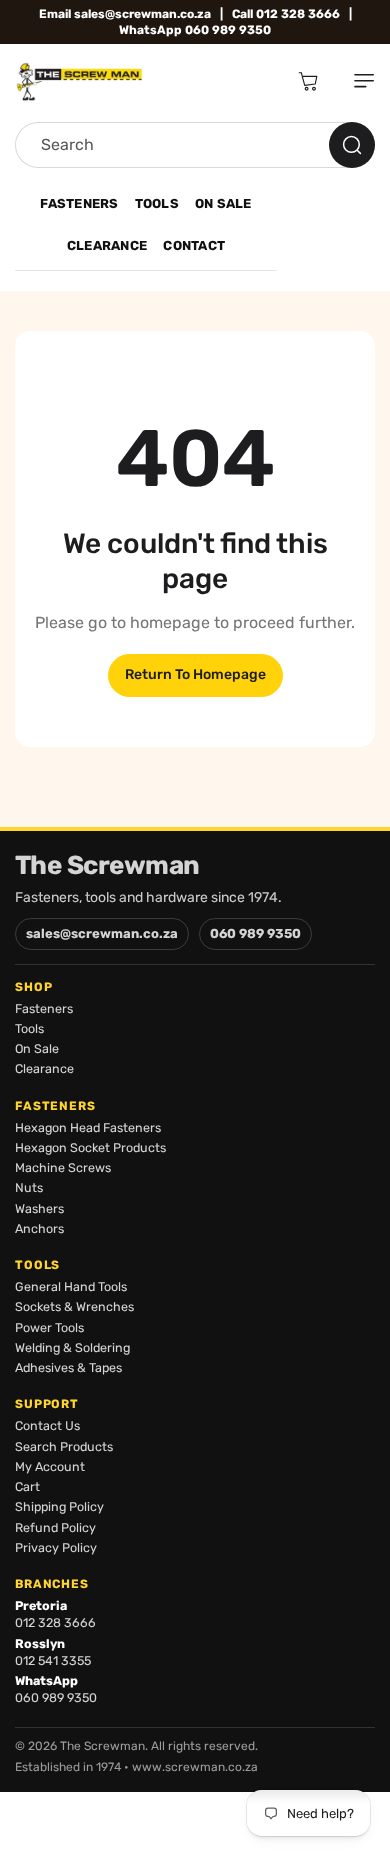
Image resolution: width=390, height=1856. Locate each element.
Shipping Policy (59, 1506)
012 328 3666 (55, 1622)
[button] (356, 81)
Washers (39, 1208)
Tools (157, 203)
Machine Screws (63, 1167)
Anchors (39, 1228)
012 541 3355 (53, 1660)
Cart (27, 1486)
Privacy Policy (56, 1547)
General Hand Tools (71, 1286)
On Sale (223, 203)
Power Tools (49, 1327)
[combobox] (195, 145)
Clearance (107, 245)
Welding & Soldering (72, 1347)
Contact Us (47, 1425)
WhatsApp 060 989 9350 (195, 30)
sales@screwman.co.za (102, 933)
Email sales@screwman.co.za (125, 14)
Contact (194, 245)
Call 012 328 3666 (286, 14)
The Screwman (107, 866)
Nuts (29, 1187)
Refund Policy (55, 1527)
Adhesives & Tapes (68, 1367)
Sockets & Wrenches (74, 1306)
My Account (50, 1466)
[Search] (352, 145)
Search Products (64, 1446)
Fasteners (79, 203)
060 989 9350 (255, 933)
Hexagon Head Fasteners (88, 1127)
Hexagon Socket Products (90, 1147)
